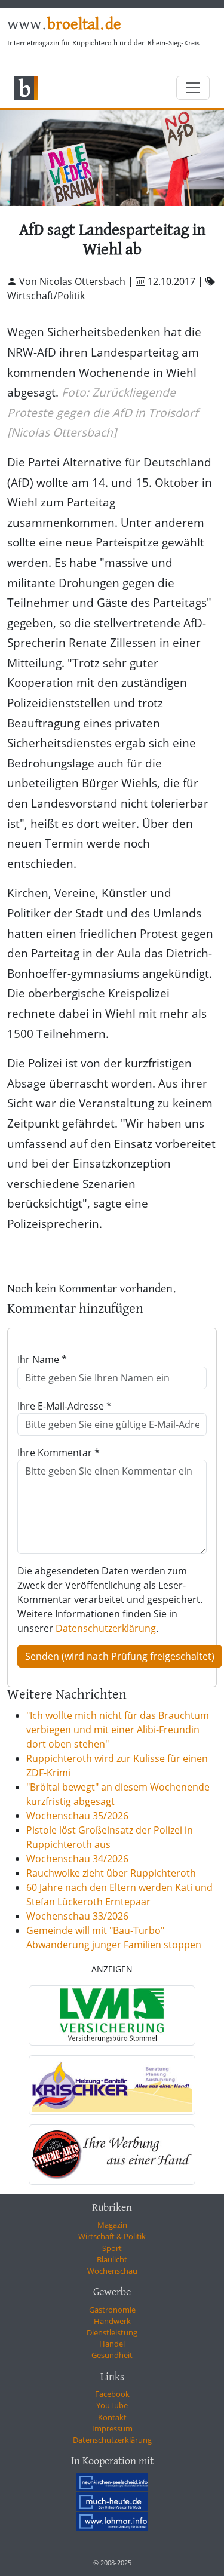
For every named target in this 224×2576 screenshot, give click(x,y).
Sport (112, 2248)
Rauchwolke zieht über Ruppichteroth (111, 1873)
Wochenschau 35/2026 (77, 1816)
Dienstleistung (112, 2332)
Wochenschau (112, 2271)
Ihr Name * (42, 1359)
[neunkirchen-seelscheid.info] (112, 2482)
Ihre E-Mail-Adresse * (65, 1406)
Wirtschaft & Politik (112, 2236)
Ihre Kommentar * (59, 1453)
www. (64, 25)
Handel (112, 2344)
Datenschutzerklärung (106, 1628)
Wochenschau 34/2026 (77, 1859)
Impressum (112, 2428)
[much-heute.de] (112, 2501)
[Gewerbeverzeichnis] (112, 2015)
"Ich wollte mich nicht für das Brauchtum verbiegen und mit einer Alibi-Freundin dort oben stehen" (118, 1730)
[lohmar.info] (112, 2521)
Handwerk (112, 2321)
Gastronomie (112, 2310)
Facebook (112, 2394)
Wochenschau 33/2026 (77, 1916)
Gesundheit (112, 2355)
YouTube (112, 2405)
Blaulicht (112, 2259)
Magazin (112, 2225)
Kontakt (112, 2417)
